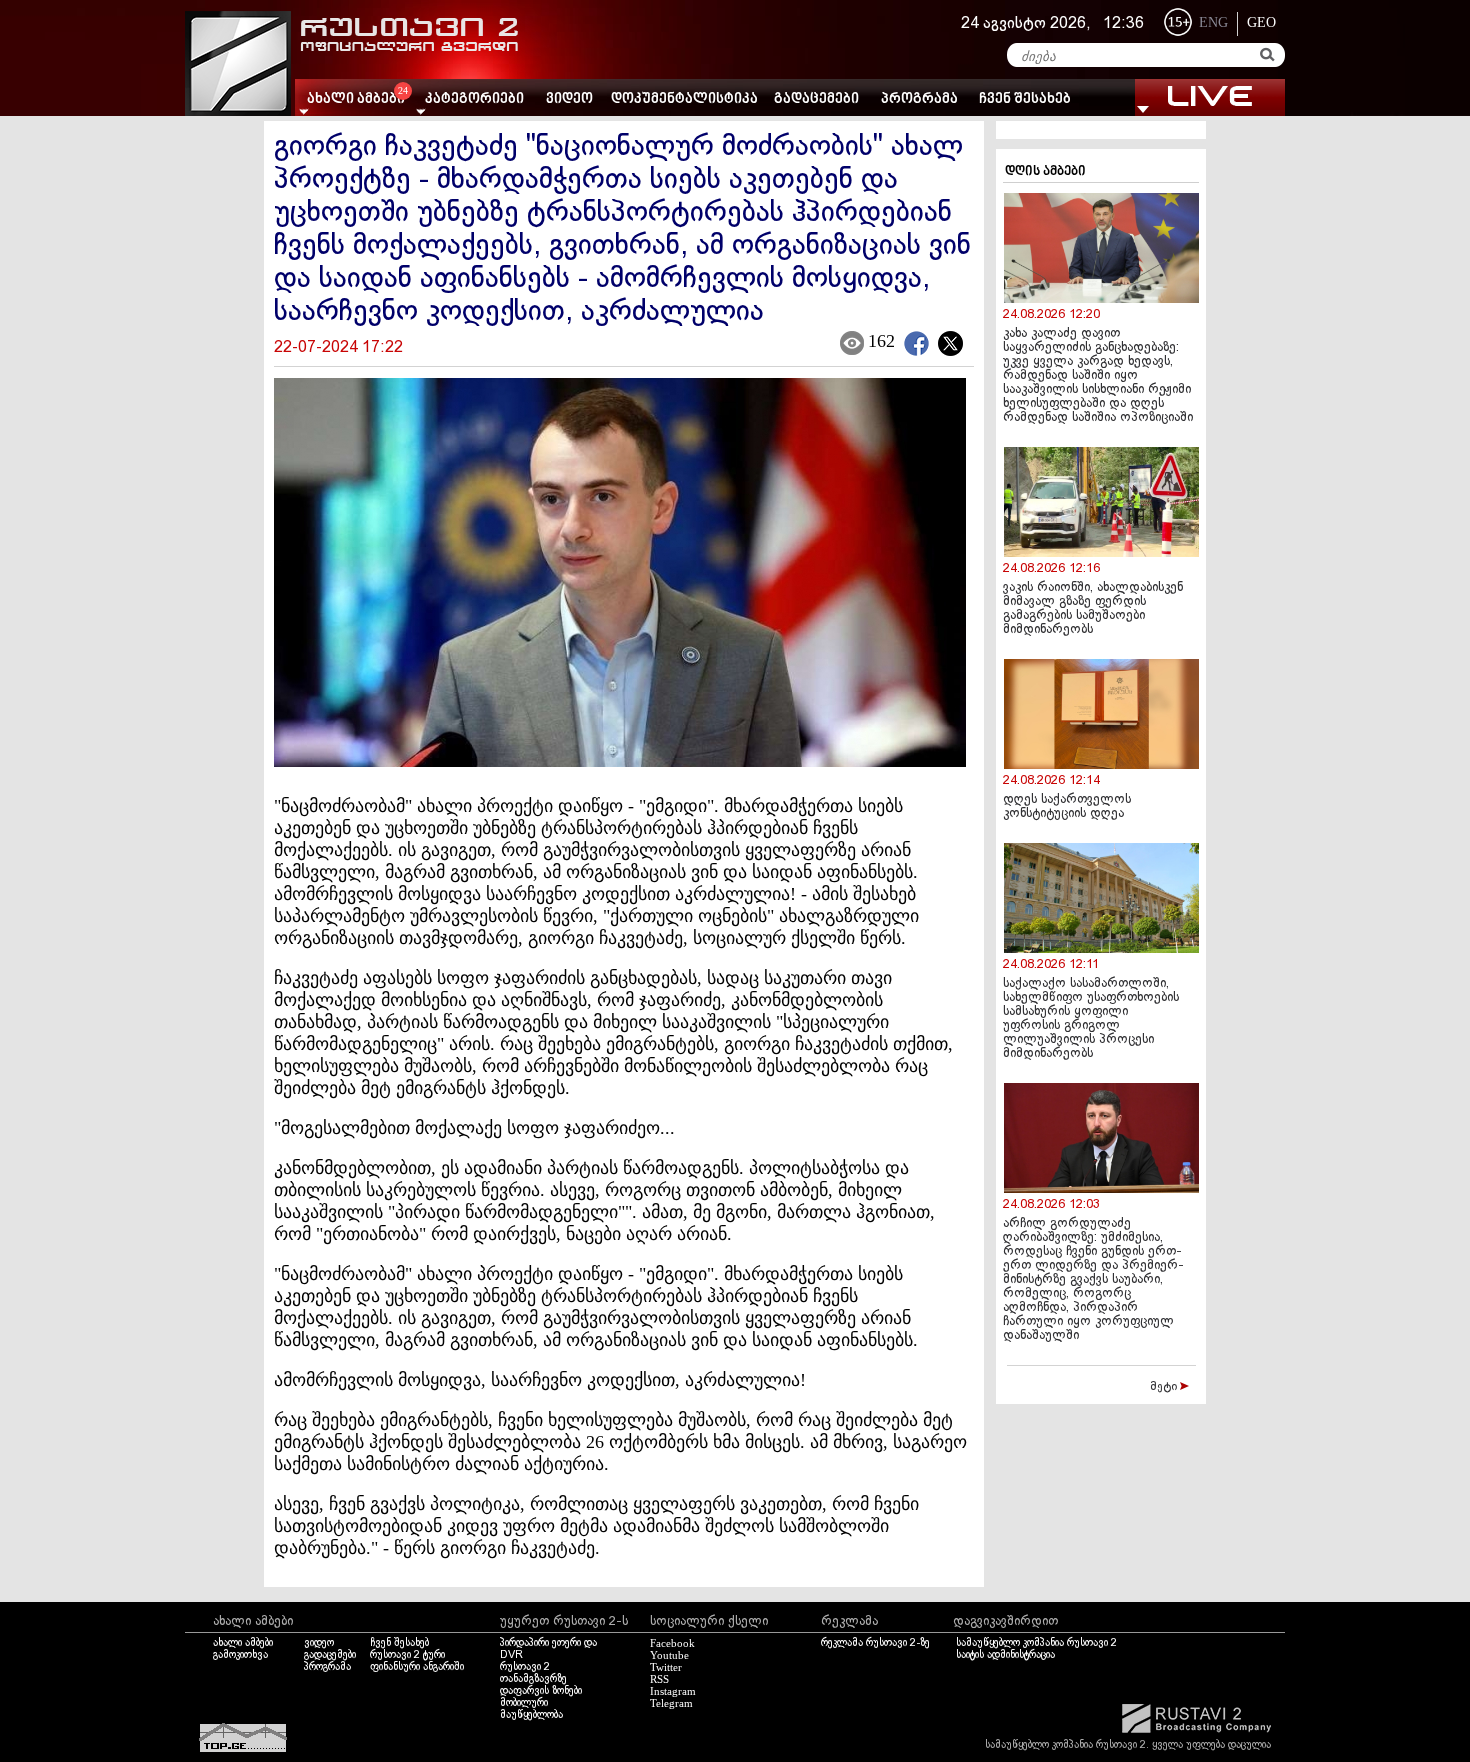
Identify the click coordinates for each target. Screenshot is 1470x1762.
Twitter (666, 1667)
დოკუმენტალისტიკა (684, 99)
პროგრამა (919, 99)
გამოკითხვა (240, 1655)
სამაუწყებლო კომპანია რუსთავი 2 (1036, 1643)
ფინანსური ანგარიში (417, 1667)
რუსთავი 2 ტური (407, 1655)
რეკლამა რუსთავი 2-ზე (875, 1643)
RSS (659, 1679)
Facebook (672, 1643)
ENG (1213, 22)
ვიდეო (569, 99)
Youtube (669, 1655)
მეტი (1165, 1387)
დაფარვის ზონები (541, 1691)
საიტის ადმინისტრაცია (1005, 1655)
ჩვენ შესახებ (1025, 99)
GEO (1261, 22)
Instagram (673, 1691)
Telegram (671, 1703)
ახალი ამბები (243, 1643)
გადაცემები (816, 99)
